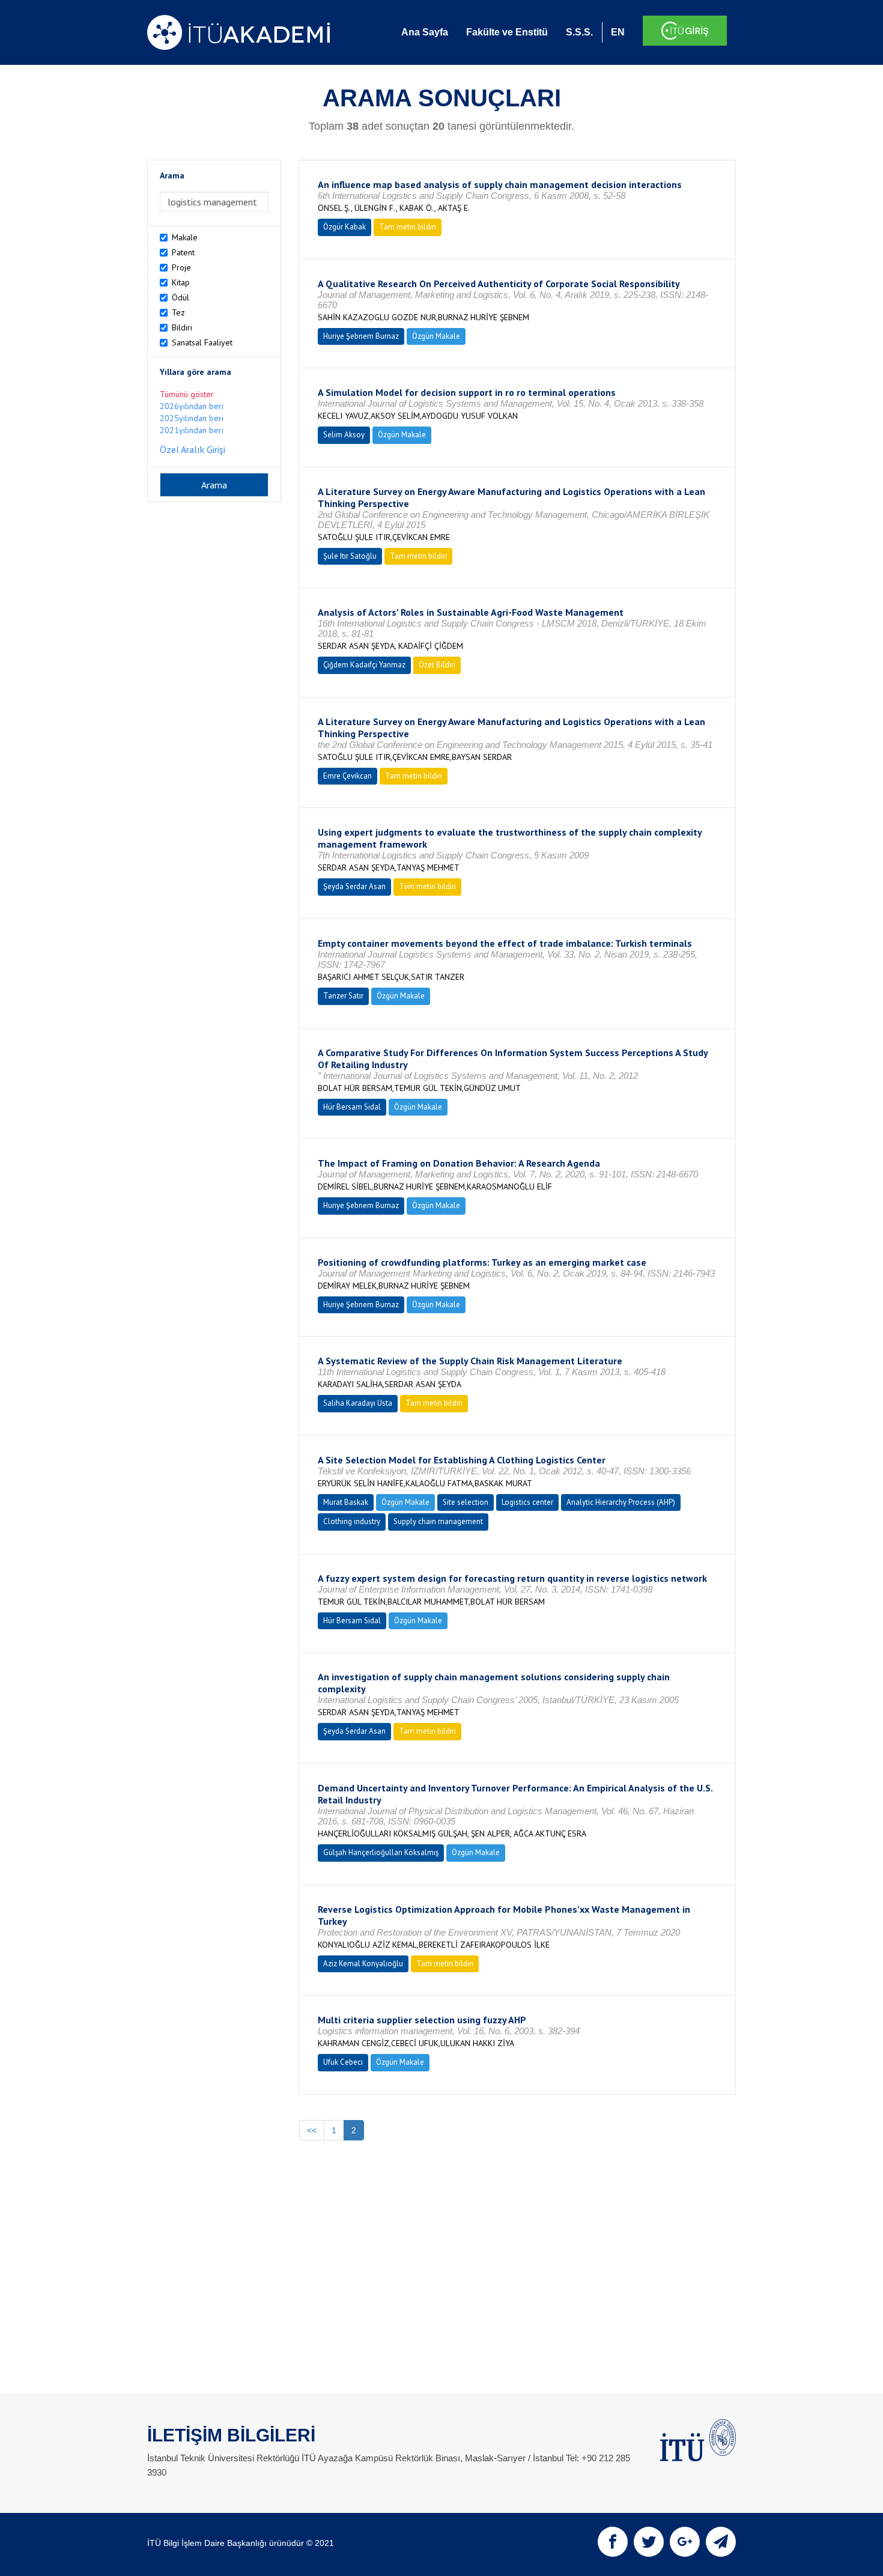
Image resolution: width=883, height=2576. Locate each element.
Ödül (181, 297)
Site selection (466, 1502)
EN (618, 32)
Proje (181, 267)
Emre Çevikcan (347, 776)
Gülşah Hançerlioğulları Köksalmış (381, 1852)
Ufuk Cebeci (343, 2062)
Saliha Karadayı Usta (358, 1403)
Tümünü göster (187, 394)
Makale (185, 237)
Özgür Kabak (344, 227)
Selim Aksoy (344, 435)
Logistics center (527, 1502)
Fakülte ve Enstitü (507, 32)
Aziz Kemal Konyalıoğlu (363, 1964)
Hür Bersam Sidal (352, 1107)
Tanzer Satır (343, 996)
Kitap (181, 282)
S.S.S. (579, 32)
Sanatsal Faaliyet (202, 342)
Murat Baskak (346, 1502)
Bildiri (182, 327)
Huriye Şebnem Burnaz (361, 336)
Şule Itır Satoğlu (350, 556)
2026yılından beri (192, 406)
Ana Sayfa (425, 32)
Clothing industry (352, 1521)
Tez (178, 312)
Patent (183, 252)
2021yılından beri (192, 430)
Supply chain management (438, 1521)
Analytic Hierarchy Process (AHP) (621, 1502)
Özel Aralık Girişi (193, 449)
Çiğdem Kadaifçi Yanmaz (364, 665)
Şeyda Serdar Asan (354, 886)
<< (312, 2130)
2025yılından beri (192, 418)
